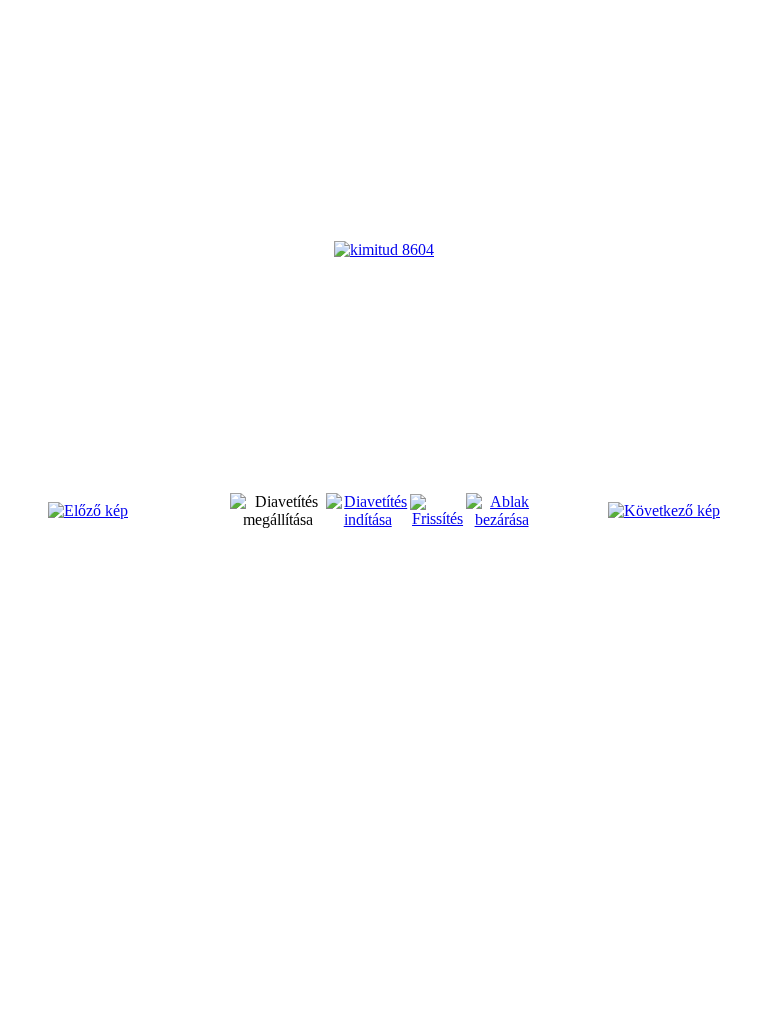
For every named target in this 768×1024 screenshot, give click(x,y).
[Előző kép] (88, 510)
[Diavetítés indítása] (368, 519)
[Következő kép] (664, 510)
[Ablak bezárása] (502, 519)
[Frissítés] (438, 518)
